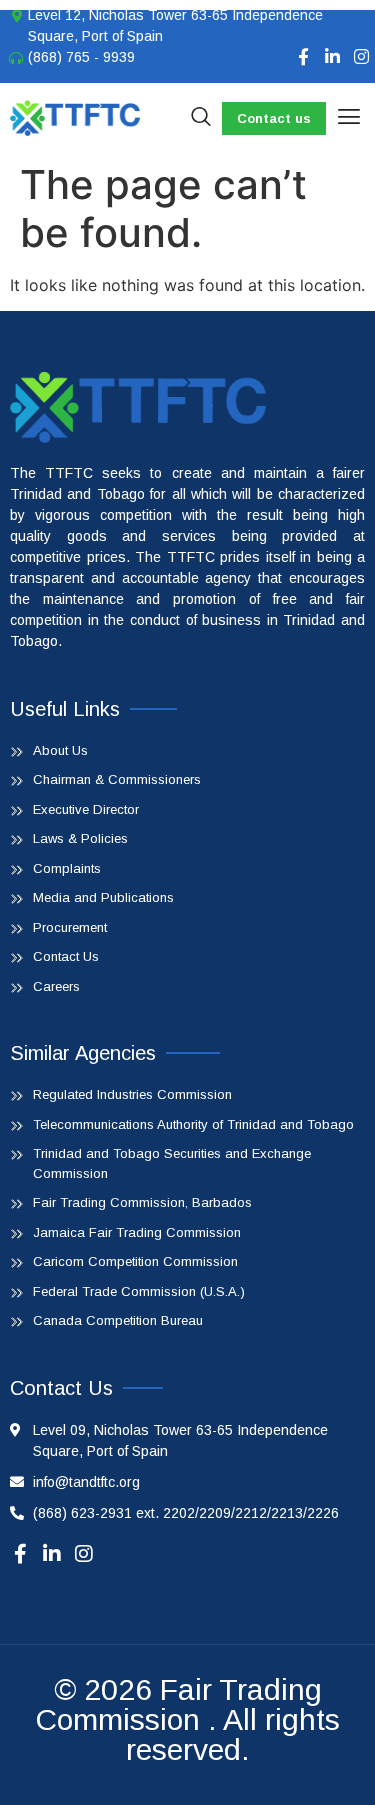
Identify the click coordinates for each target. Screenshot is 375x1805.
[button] (348, 118)
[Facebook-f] (303, 56)
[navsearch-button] (201, 118)
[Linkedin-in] (332, 56)
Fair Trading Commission (178, 1704)
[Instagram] (361, 56)
